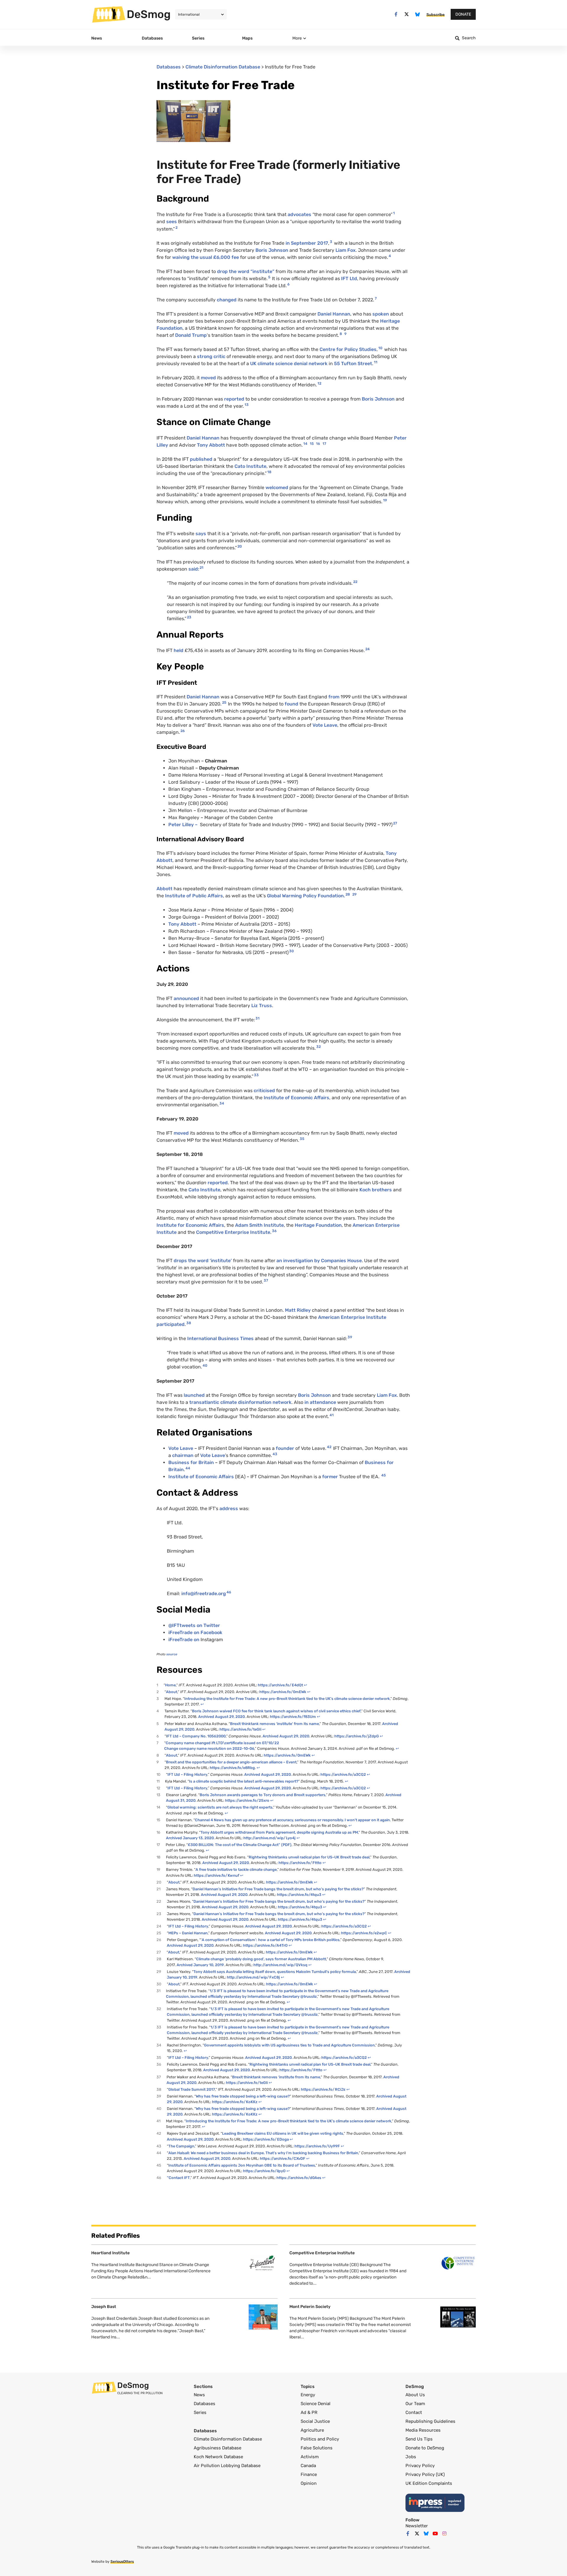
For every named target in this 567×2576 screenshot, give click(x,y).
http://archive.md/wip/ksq (280, 1965)
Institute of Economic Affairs (296, 1098)
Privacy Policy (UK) (425, 2474)
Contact (178, 2178)
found (292, 704)
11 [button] (376, 362)
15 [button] (312, 444)
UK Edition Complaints (429, 2483)
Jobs (411, 2457)
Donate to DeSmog (425, 2448)
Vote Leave (325, 725)
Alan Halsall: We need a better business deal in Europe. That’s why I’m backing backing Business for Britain (263, 2153)
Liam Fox (346, 250)
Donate (463, 14)
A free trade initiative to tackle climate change (236, 1869)
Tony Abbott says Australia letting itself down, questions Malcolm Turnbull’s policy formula (275, 1972)
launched (194, 1395)
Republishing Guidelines (430, 2421)
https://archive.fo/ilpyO (264, 2171)
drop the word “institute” (246, 271)
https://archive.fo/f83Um (293, 1717)
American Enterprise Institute (352, 1317)
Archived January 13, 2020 (190, 1838)
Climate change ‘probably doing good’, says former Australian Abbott (261, 1959)
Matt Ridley (298, 1310)
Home (170, 1685)
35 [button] (302, 1139)
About (172, 1692)
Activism (310, 2457)
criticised (264, 1091)
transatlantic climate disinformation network (240, 1402)
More (297, 38)
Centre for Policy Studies (348, 349)
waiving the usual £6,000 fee (206, 257)
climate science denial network (289, 364)
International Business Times (220, 1338)
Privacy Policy (420, 2466)
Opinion (309, 2483)
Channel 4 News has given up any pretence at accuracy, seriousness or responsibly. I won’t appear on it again (292, 1820)
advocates (299, 214)
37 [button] (266, 1280)
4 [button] (390, 256)
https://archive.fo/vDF (283, 2158)
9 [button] (345, 334)
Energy (308, 2395)
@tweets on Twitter (194, 1625)
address (229, 1508)
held (179, 650)
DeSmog (149, 14)
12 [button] (319, 383)
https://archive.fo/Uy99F (317, 2146)
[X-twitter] (407, 14)
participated (171, 1324)
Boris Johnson (272, 250)
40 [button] (205, 1365)
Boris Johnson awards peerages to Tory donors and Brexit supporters (263, 1795)
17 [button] (324, 444)
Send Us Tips (419, 2439)
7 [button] (376, 298)
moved (208, 378)
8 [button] (341, 334)
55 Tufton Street (353, 364)
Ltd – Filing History (187, 1788)
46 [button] (229, 1592)
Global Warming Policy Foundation (305, 896)
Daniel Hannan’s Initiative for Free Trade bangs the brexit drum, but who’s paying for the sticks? (278, 1889)
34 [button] (222, 1103)
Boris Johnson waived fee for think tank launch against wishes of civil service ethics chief (276, 1711)
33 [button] (256, 1075)
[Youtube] (435, 2533)
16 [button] (318, 444)
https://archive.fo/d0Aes (299, 2178)
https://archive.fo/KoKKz (235, 2102)
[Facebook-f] (396, 14)
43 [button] (275, 1454)
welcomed (277, 487)
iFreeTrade (180, 1640)
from (334, 697)
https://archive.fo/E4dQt (280, 1685)
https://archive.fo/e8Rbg (232, 1768)
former (330, 1477)
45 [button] (383, 1475)
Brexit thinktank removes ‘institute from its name (276, 2077)
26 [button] (183, 731)
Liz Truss (262, 1006)
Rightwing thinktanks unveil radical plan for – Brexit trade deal (309, 1857)
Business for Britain (191, 1462)
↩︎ (306, 1685)
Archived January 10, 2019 (200, 1965)
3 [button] (331, 242)
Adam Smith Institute (259, 1225)
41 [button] (332, 1415)
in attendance (320, 1402)
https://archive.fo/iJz (323, 2089)
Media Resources (423, 2430)
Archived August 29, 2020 (221, 1717)
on (197, 1640)
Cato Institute (250, 466)
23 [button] (189, 617)
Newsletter (417, 2526)
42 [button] (329, 1447)
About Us (415, 2395)
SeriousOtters (122, 2562)
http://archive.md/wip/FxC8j (253, 1977)
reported (234, 399)
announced (186, 998)
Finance (309, 2474)
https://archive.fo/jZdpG (357, 1736)
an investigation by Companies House (318, 1261)
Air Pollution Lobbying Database (227, 2466)
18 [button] (269, 472)
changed (227, 300)
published (201, 459)
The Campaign (181, 2146)
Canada (308, 2466)
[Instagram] (444, 2533)
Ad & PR (309, 2412)
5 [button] (269, 277)
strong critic (211, 356)
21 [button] (202, 568)
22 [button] (355, 582)
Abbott (165, 889)
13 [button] (247, 405)
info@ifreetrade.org (204, 1594)
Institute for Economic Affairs (190, 1225)
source (172, 1654)
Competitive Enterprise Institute (233, 1232)
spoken (381, 314)
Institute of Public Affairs (194, 896)
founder (285, 1448)
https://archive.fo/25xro (247, 1800)
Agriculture (312, 2430)
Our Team (415, 2404)
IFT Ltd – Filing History (187, 1774)
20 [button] (240, 546)
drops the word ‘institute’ (203, 1261)
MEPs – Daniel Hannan (188, 1933)
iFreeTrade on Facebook (195, 1632)
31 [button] (258, 1018)
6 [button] (289, 284)
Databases (169, 67)
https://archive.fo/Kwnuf (216, 1875)
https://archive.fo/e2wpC (364, 1933)
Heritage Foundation (318, 1225)
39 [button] (350, 1337)
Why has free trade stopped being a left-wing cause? (243, 2096)
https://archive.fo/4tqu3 (299, 1895)
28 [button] (348, 894)
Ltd (349, 278)
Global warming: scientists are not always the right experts (220, 1807)
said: (194, 569)
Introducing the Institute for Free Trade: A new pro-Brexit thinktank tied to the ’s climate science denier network (289, 2121)
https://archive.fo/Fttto (300, 1863)
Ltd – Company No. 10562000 (196, 1736)
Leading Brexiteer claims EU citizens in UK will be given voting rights (283, 2133)
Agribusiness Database (217, 2448)
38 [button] (189, 1323)
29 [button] (354, 894)
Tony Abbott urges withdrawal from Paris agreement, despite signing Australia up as (279, 1832)
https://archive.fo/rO (265, 1945)
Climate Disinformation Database (223, 67)
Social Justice (315, 2421)
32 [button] (318, 1047)
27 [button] (395, 823)
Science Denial (316, 2404)
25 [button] (224, 703)
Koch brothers (376, 1190)
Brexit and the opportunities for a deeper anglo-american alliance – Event (231, 1762)
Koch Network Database (218, 2457)
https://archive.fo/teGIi (240, 1729)
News (199, 2395)
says (201, 534)
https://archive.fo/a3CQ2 (343, 1774)
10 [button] (380, 348)
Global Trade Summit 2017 (192, 2089)
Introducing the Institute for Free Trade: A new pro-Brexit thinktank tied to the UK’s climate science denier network (287, 1699)
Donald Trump (191, 335)
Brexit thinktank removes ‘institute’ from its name (274, 1724)
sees (172, 222)
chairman (183, 1455)
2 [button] (176, 228)
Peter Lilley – (184, 825)
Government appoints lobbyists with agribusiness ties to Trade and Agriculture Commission (289, 2045)
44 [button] (188, 1468)
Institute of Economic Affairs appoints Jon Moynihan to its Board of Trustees (242, 2165)
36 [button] (274, 1231)
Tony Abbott (211, 445)
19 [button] (385, 500)
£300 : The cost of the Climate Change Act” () (240, 1845)
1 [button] (394, 213)
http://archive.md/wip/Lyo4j (269, 1838)
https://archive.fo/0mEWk (283, 1692)
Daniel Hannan (334, 314)
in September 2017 (307, 243)
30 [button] (291, 951)
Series (200, 2412)
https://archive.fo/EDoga (266, 2139)
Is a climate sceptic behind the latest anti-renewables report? (244, 1781)
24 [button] (368, 649)
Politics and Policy (320, 2439)
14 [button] (305, 444)
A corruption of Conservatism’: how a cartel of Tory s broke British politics (271, 1940)
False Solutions (317, 2448)
